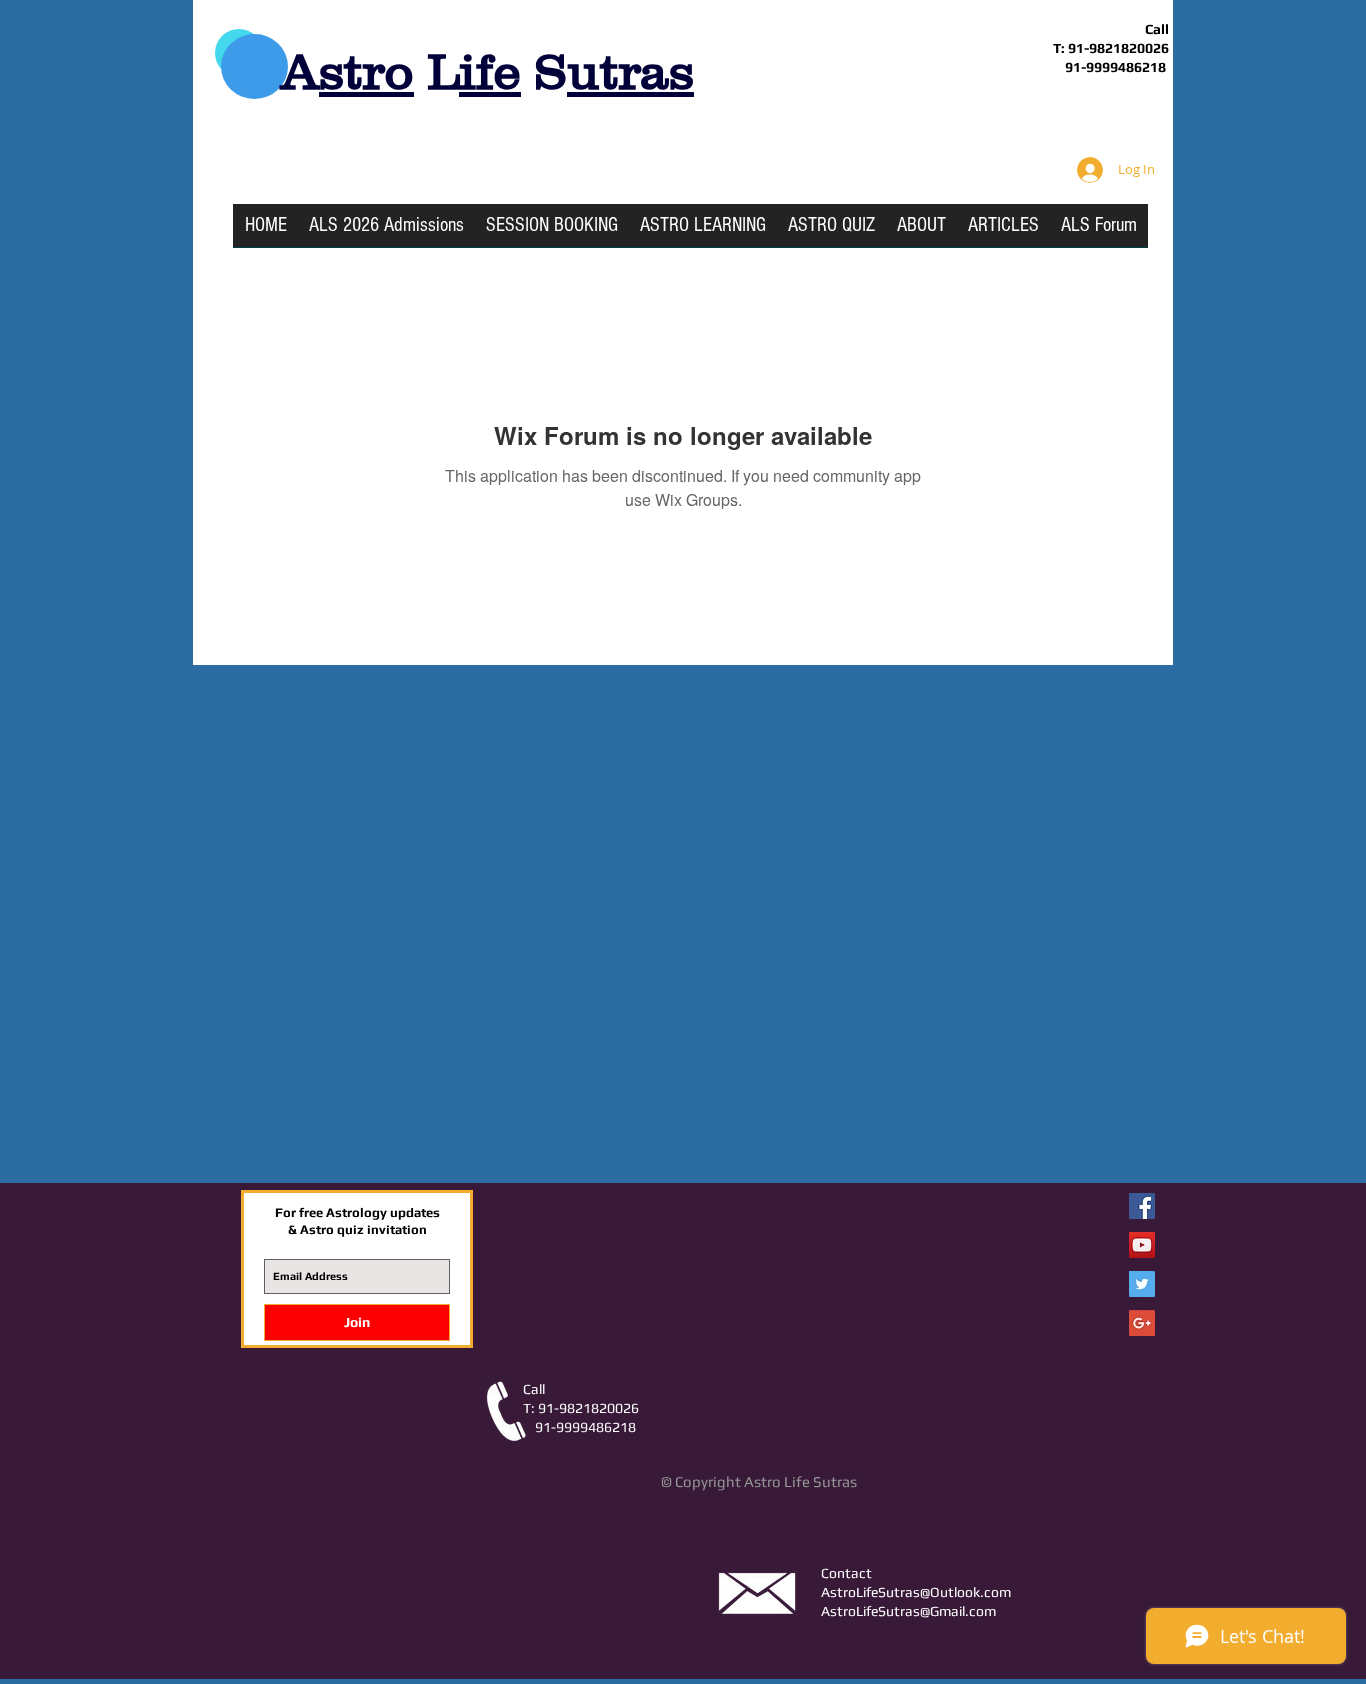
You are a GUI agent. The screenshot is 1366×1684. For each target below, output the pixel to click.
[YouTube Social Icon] (1142, 1245)
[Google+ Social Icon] (1142, 1323)
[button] (703, 232)
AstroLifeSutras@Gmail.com (908, 1611)
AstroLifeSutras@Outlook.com (916, 1592)
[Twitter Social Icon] (1142, 1284)
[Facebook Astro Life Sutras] (1142, 1206)
